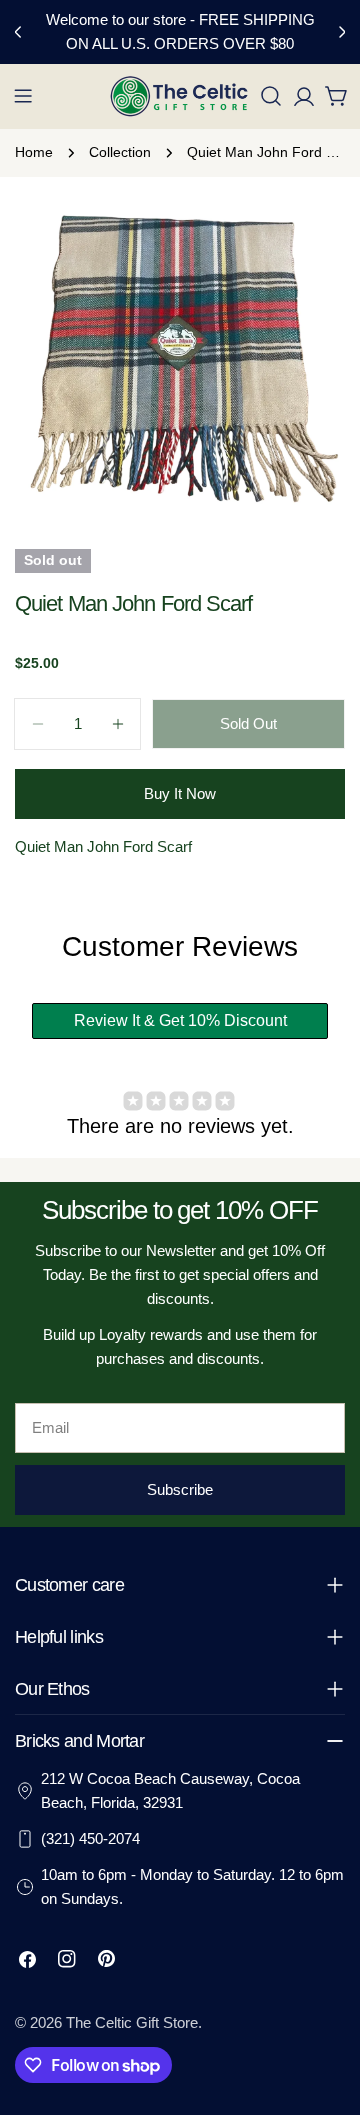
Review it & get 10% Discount (180, 1020)
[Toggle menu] (23, 96)
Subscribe (180, 1489)
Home (34, 152)
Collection (120, 152)
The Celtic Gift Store (132, 2022)
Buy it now (180, 793)
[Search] (271, 96)
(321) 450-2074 (90, 1838)
